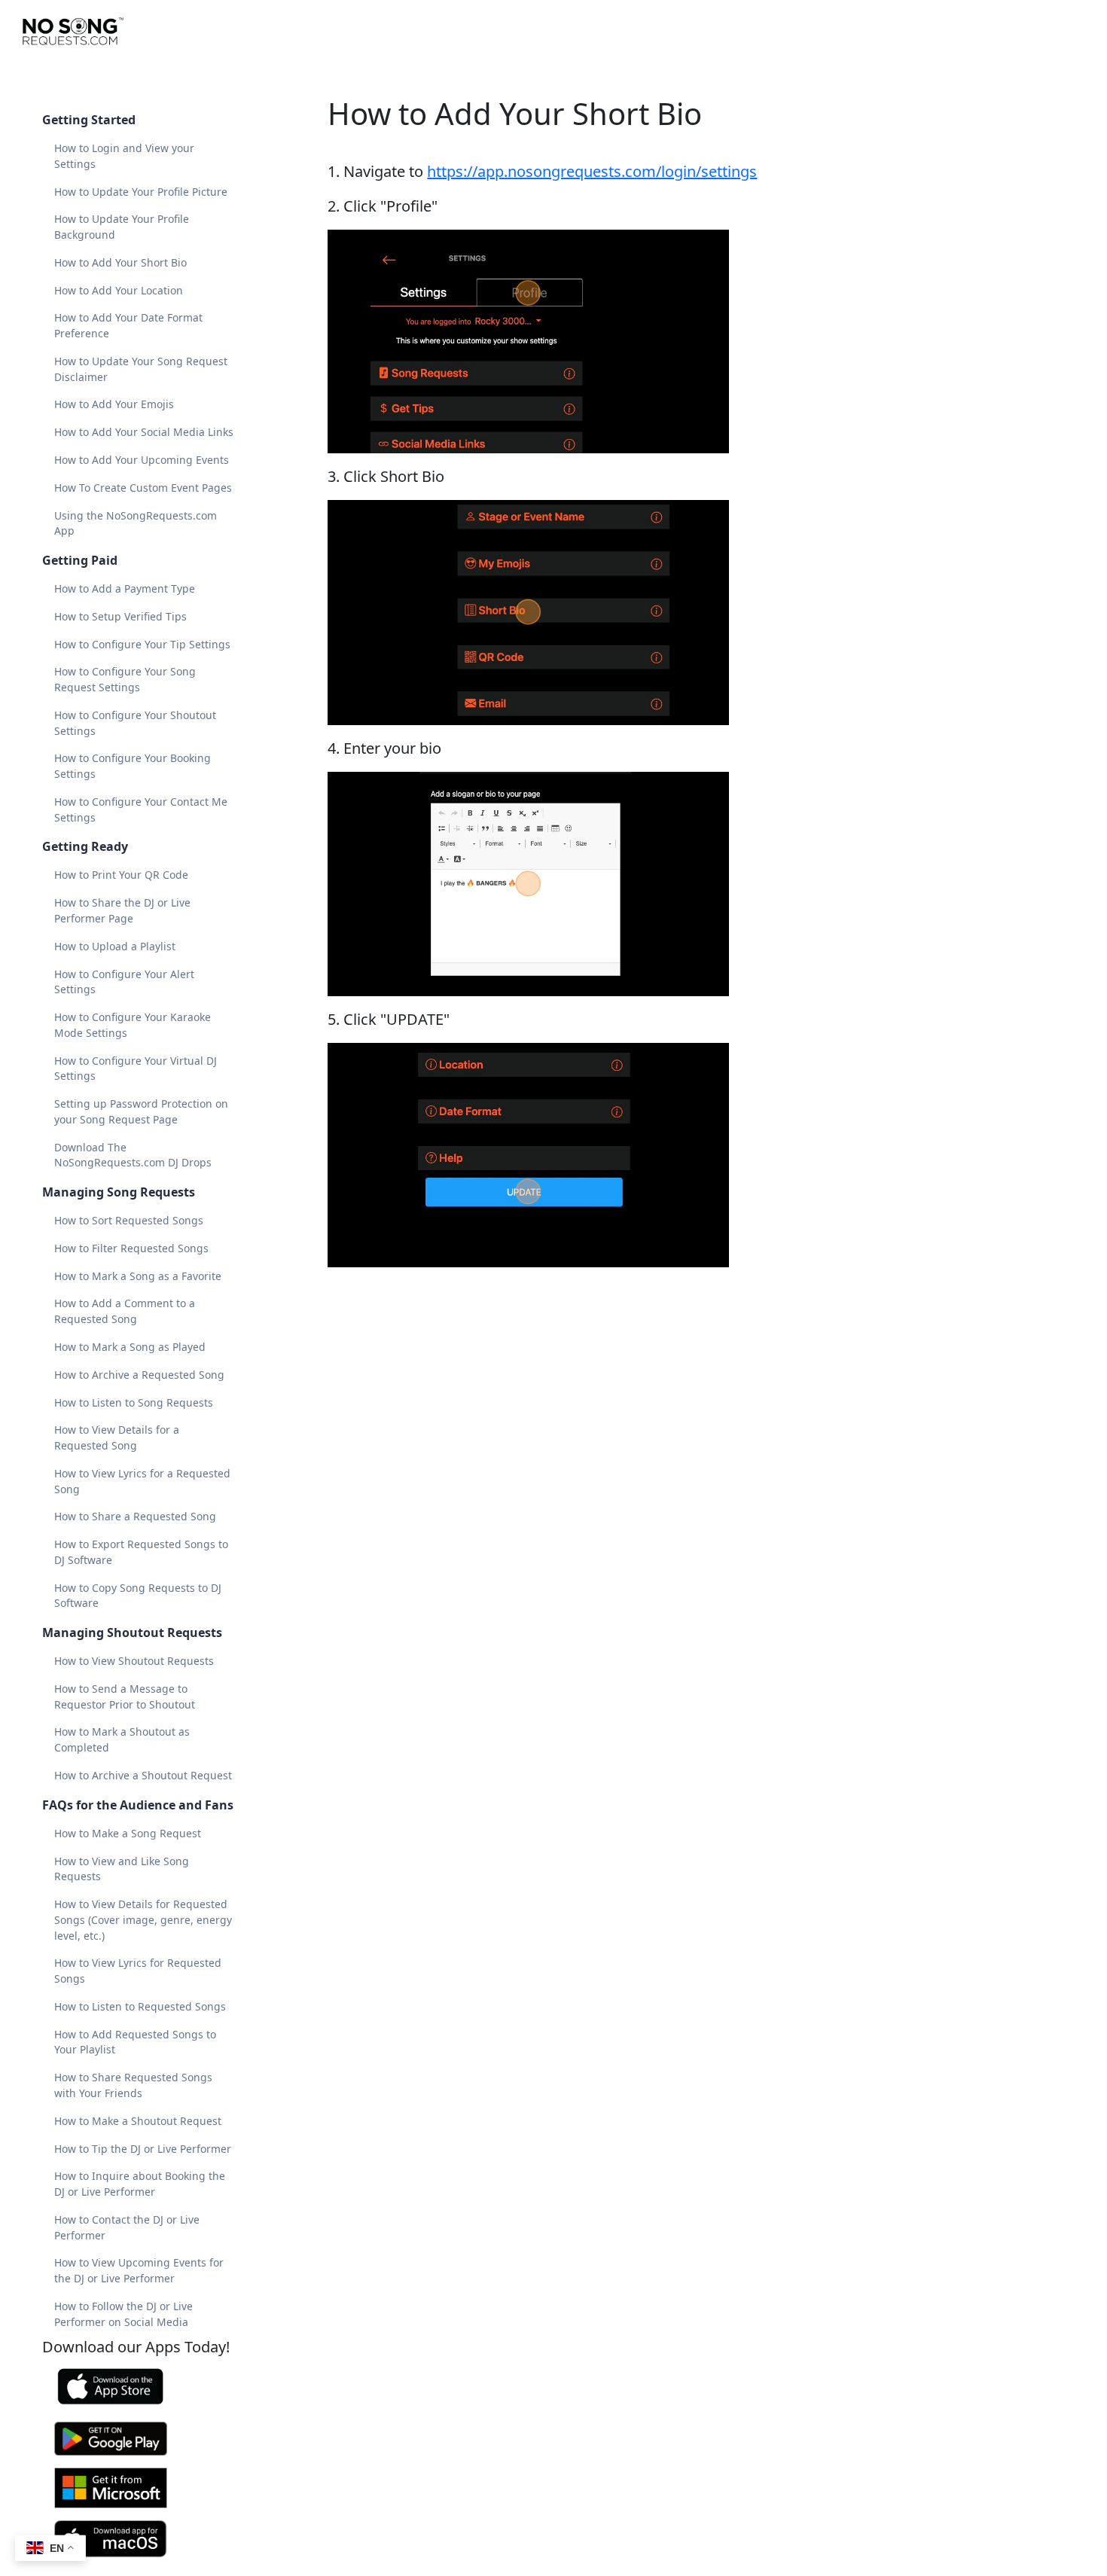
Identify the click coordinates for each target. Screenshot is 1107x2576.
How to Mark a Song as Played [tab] (130, 1347)
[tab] (145, 2387)
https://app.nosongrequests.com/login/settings (592, 171)
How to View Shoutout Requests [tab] (134, 1661)
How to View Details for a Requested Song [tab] (117, 1437)
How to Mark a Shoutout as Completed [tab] (122, 1739)
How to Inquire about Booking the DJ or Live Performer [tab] (140, 2184)
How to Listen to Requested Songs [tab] (140, 2006)
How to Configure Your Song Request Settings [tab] (125, 679)
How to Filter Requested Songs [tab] (131, 1248)
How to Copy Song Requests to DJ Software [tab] (138, 1596)
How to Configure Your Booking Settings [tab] (133, 766)
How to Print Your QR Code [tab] (121, 875)
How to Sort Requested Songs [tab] (129, 1220)
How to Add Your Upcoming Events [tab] (142, 460)
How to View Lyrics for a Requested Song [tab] (142, 1481)
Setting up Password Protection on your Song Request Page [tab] (141, 1111)
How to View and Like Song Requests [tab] (122, 1869)
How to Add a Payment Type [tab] (125, 588)
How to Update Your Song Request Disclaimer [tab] (141, 369)
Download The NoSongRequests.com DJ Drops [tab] (133, 1155)
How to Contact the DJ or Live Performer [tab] (127, 2227)
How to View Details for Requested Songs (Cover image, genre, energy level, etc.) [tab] (143, 1920)
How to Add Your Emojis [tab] (114, 404)
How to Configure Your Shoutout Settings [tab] (135, 723)
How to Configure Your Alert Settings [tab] (124, 982)
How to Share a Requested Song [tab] (135, 1516)
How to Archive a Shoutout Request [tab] (143, 1775)
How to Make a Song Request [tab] (128, 1833)
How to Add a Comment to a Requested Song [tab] (125, 1311)
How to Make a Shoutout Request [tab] (138, 2121)
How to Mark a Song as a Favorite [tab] (138, 1276)
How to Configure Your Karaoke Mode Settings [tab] (133, 1025)
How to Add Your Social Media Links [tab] (144, 432)
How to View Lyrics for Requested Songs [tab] (138, 1971)
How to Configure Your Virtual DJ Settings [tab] (136, 1069)
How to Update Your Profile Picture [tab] (141, 192)
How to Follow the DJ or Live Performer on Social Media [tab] (124, 2314)
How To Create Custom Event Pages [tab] (143, 488)
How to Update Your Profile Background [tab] (122, 227)
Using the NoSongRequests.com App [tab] (136, 523)
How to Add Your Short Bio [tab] (120, 262)
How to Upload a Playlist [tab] (115, 946)
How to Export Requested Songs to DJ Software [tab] (141, 1552)
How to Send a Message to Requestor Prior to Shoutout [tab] (125, 1697)
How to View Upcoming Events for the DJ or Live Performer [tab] (139, 2270)
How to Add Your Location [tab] (119, 290)
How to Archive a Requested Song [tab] (139, 1375)
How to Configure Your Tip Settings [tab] (142, 644)
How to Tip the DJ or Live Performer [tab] (143, 2149)
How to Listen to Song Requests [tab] (134, 1402)
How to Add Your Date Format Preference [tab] (128, 325)
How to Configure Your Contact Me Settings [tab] (141, 809)
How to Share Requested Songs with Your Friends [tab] (133, 2085)
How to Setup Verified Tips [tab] (120, 616)
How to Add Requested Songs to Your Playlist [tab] (135, 2042)
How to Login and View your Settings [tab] (124, 156)
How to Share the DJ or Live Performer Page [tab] (122, 910)
